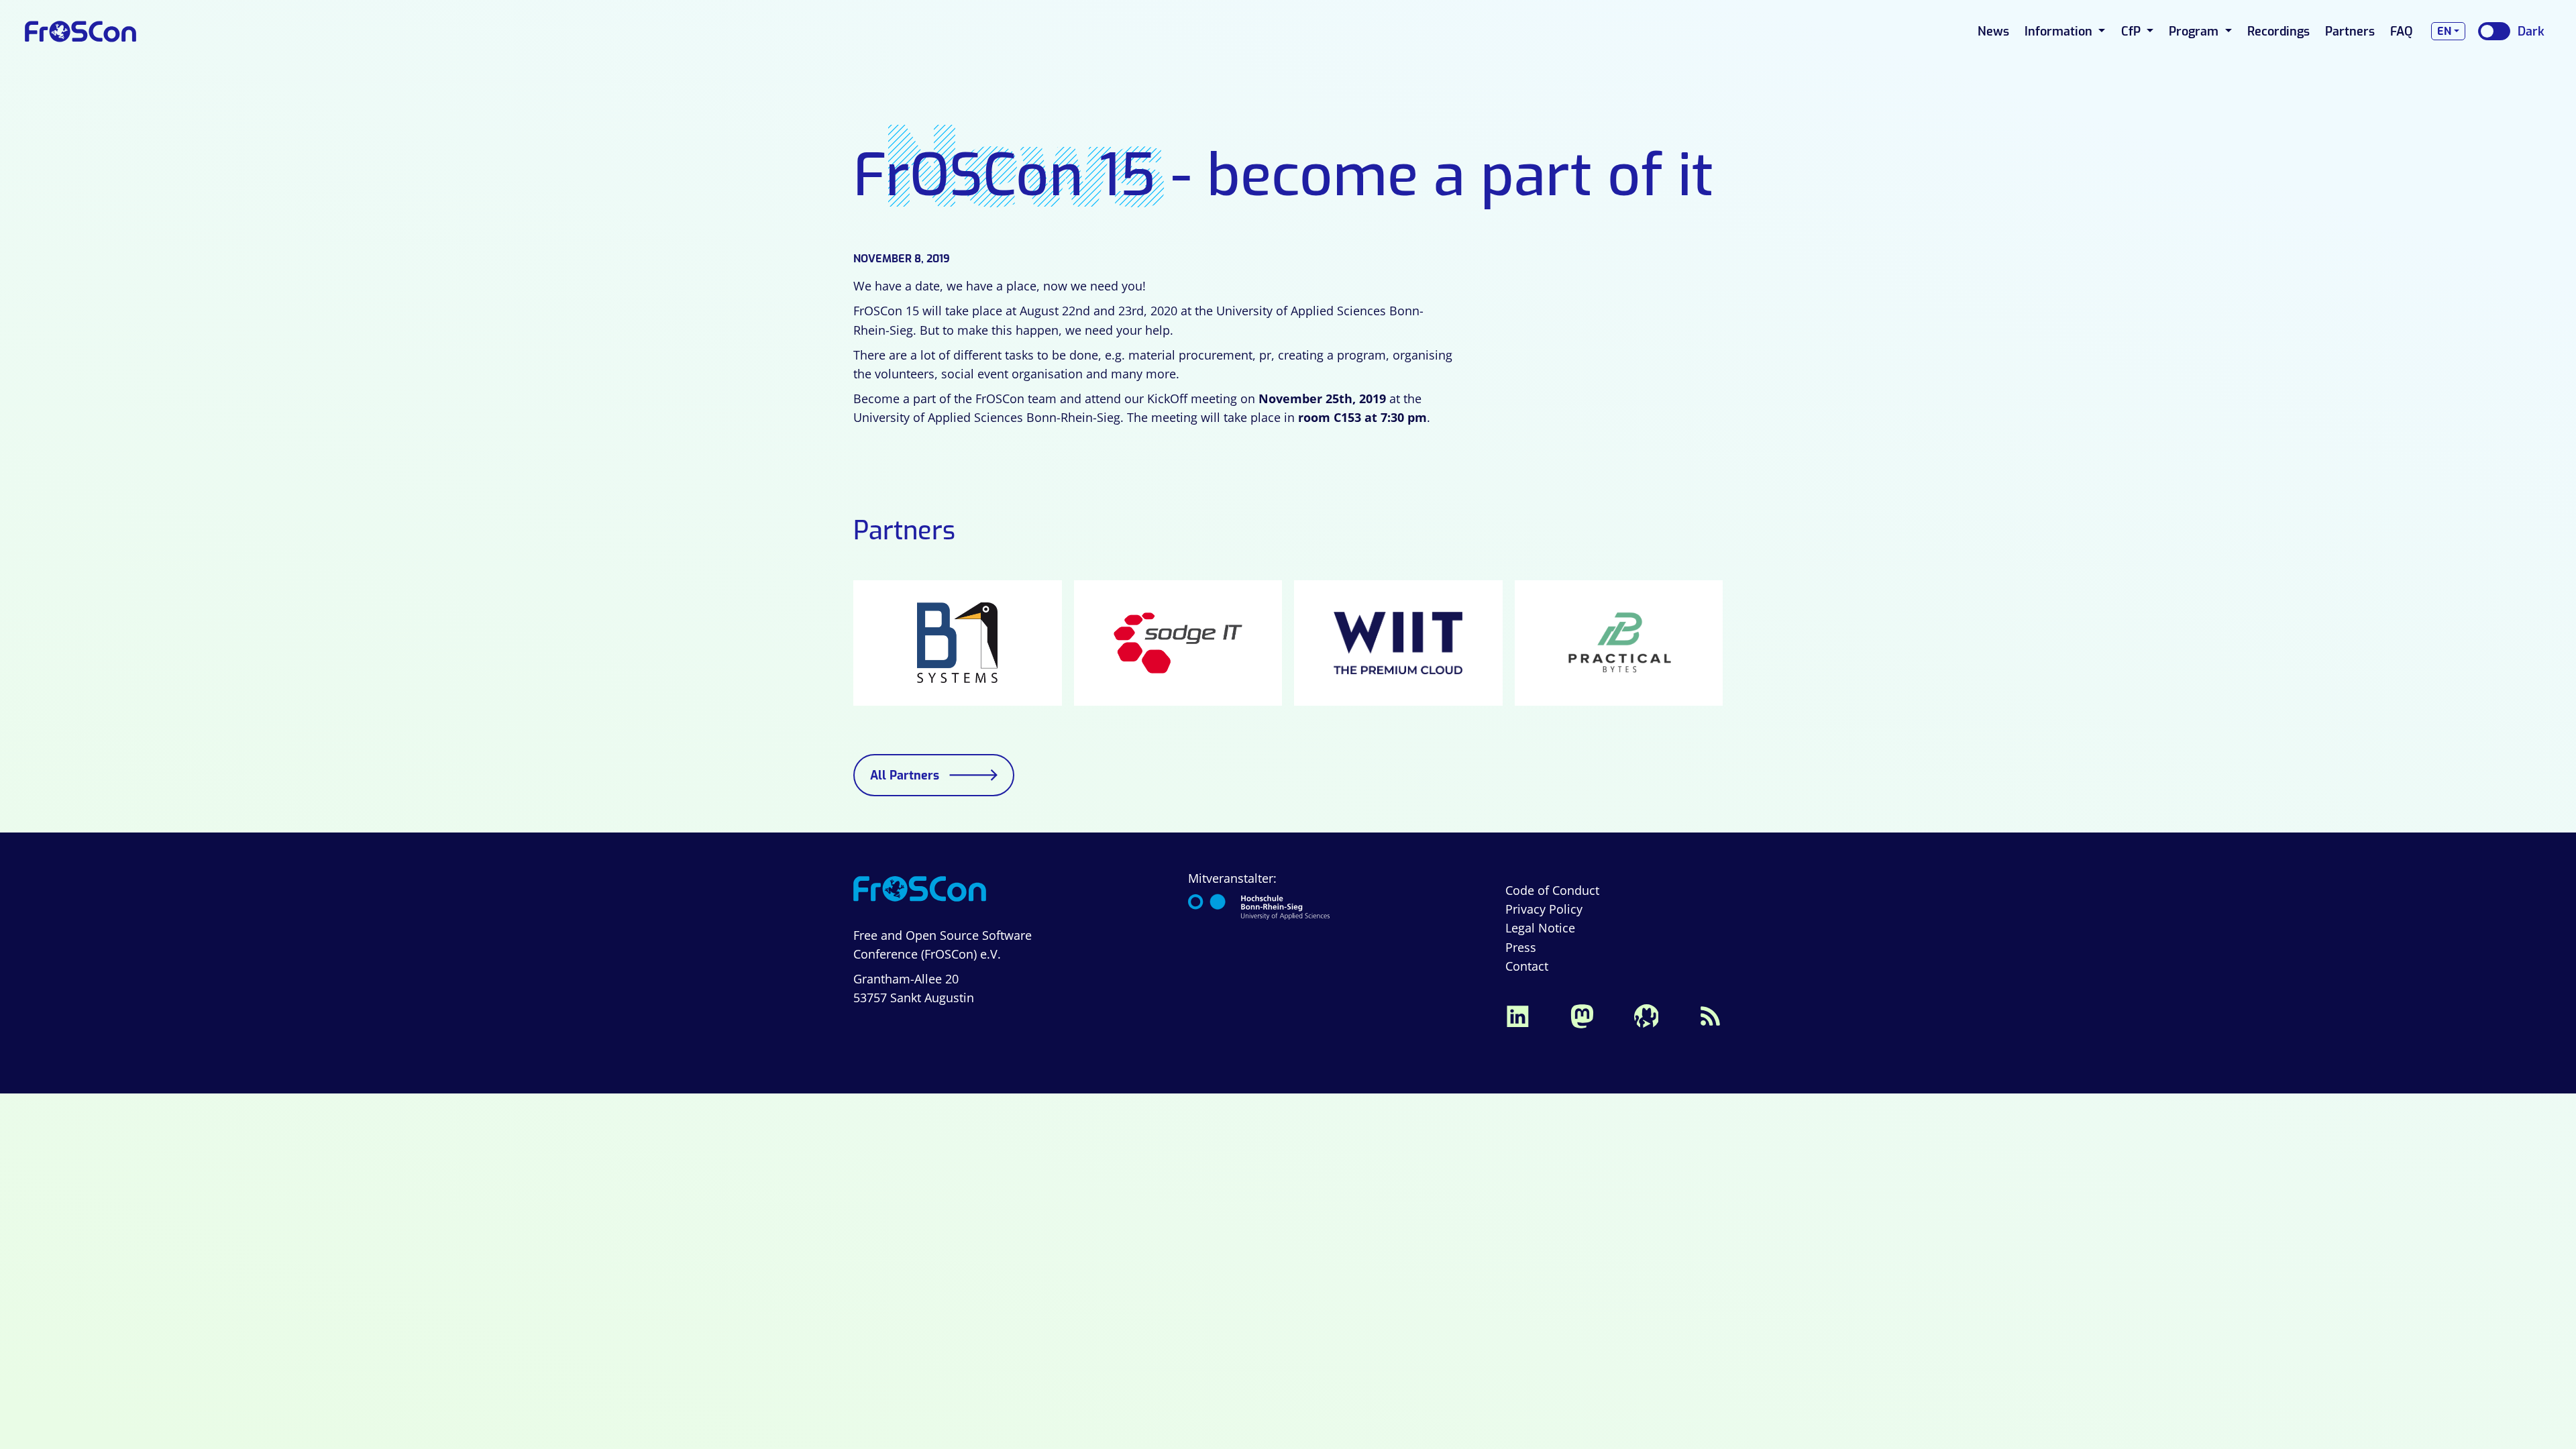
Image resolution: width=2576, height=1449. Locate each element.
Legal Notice (1540, 928)
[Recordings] (1646, 1015)
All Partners (905, 775)
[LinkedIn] (1517, 1015)
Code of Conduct (1552, 890)
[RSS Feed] (1711, 1015)
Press (1521, 947)
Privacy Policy (1544, 909)
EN (2444, 31)
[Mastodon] (1582, 1015)
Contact (1527, 966)
